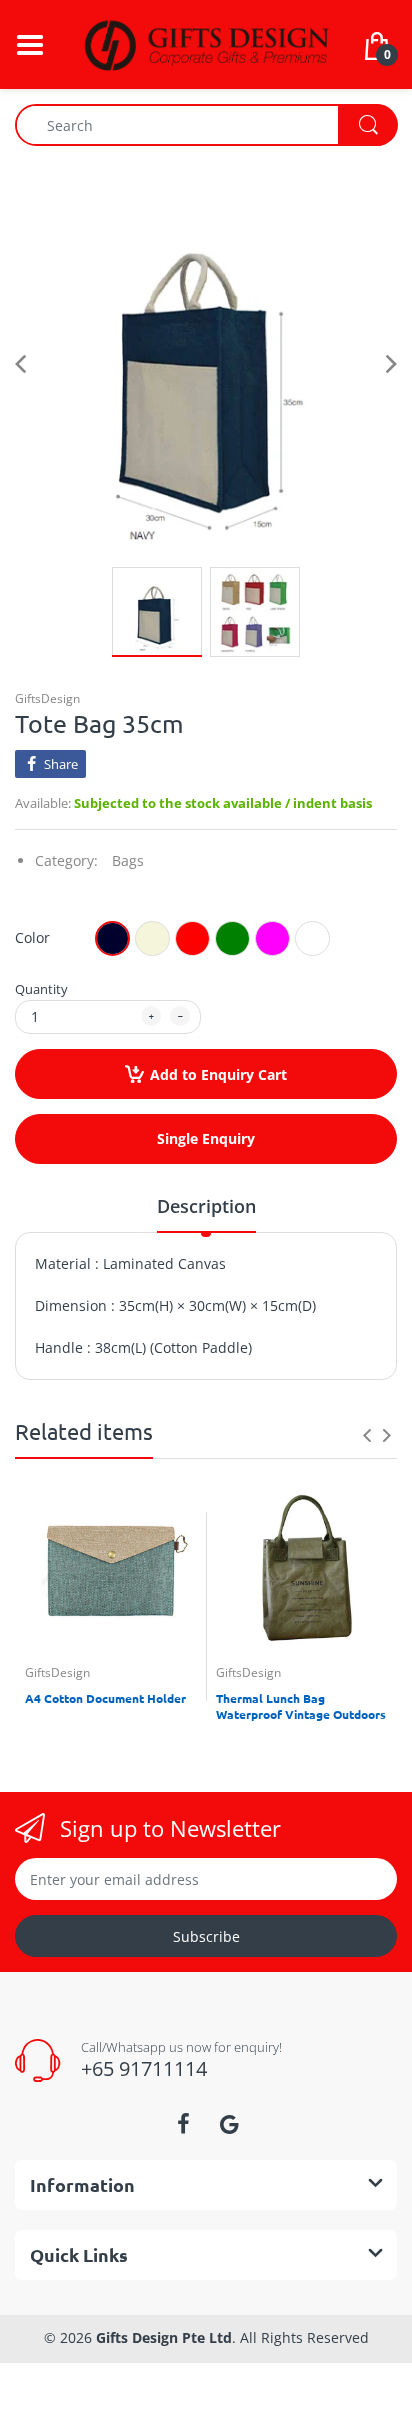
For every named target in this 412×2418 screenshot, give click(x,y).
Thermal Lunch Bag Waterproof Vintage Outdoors (301, 1706)
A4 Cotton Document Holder (105, 1698)
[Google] (229, 2124)
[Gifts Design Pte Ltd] (206, 42)
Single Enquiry (206, 1138)
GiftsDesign (47, 698)
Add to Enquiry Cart (218, 1074)
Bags (128, 860)
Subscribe (206, 1936)
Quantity (41, 989)
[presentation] (367, 1435)
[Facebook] (183, 2124)
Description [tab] (206, 1206)
